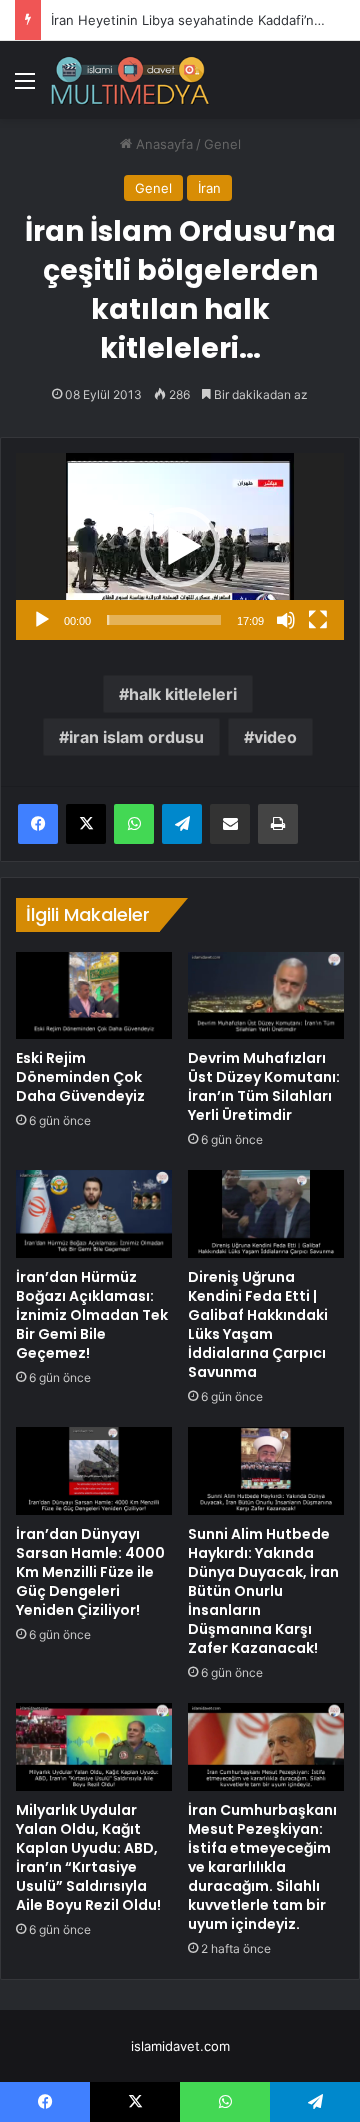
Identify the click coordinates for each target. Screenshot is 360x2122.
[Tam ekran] (318, 620)
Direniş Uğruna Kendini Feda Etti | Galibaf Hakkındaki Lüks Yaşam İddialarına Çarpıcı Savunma (258, 1324)
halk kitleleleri (183, 694)
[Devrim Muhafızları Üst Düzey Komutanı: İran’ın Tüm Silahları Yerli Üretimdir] (266, 996)
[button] (180, 547)
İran (209, 188)
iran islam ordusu (136, 737)
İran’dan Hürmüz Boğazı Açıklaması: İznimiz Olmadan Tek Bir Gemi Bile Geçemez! (92, 1315)
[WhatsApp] (134, 824)
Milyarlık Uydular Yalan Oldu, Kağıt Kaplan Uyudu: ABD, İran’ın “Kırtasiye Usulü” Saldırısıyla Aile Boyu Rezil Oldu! (88, 1857)
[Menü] (25, 87)
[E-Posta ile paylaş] (230, 824)
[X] (86, 824)
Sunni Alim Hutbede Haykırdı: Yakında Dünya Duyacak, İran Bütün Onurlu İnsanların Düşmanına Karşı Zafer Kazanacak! (263, 1591)
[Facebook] (38, 824)
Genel (222, 144)
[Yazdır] (278, 824)
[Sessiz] (286, 620)
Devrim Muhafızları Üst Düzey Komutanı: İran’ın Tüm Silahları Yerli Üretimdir (264, 1086)
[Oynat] (42, 620)
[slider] (164, 620)
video (275, 737)
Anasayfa (162, 144)
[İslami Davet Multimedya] (130, 80)
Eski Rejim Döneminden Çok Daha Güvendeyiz (80, 1077)
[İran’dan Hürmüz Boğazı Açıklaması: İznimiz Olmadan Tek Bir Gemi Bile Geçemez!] (94, 1214)
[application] (180, 546)
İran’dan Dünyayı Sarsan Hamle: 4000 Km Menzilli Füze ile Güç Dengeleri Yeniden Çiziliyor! (90, 1572)
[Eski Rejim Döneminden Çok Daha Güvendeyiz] (94, 996)
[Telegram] (182, 824)
